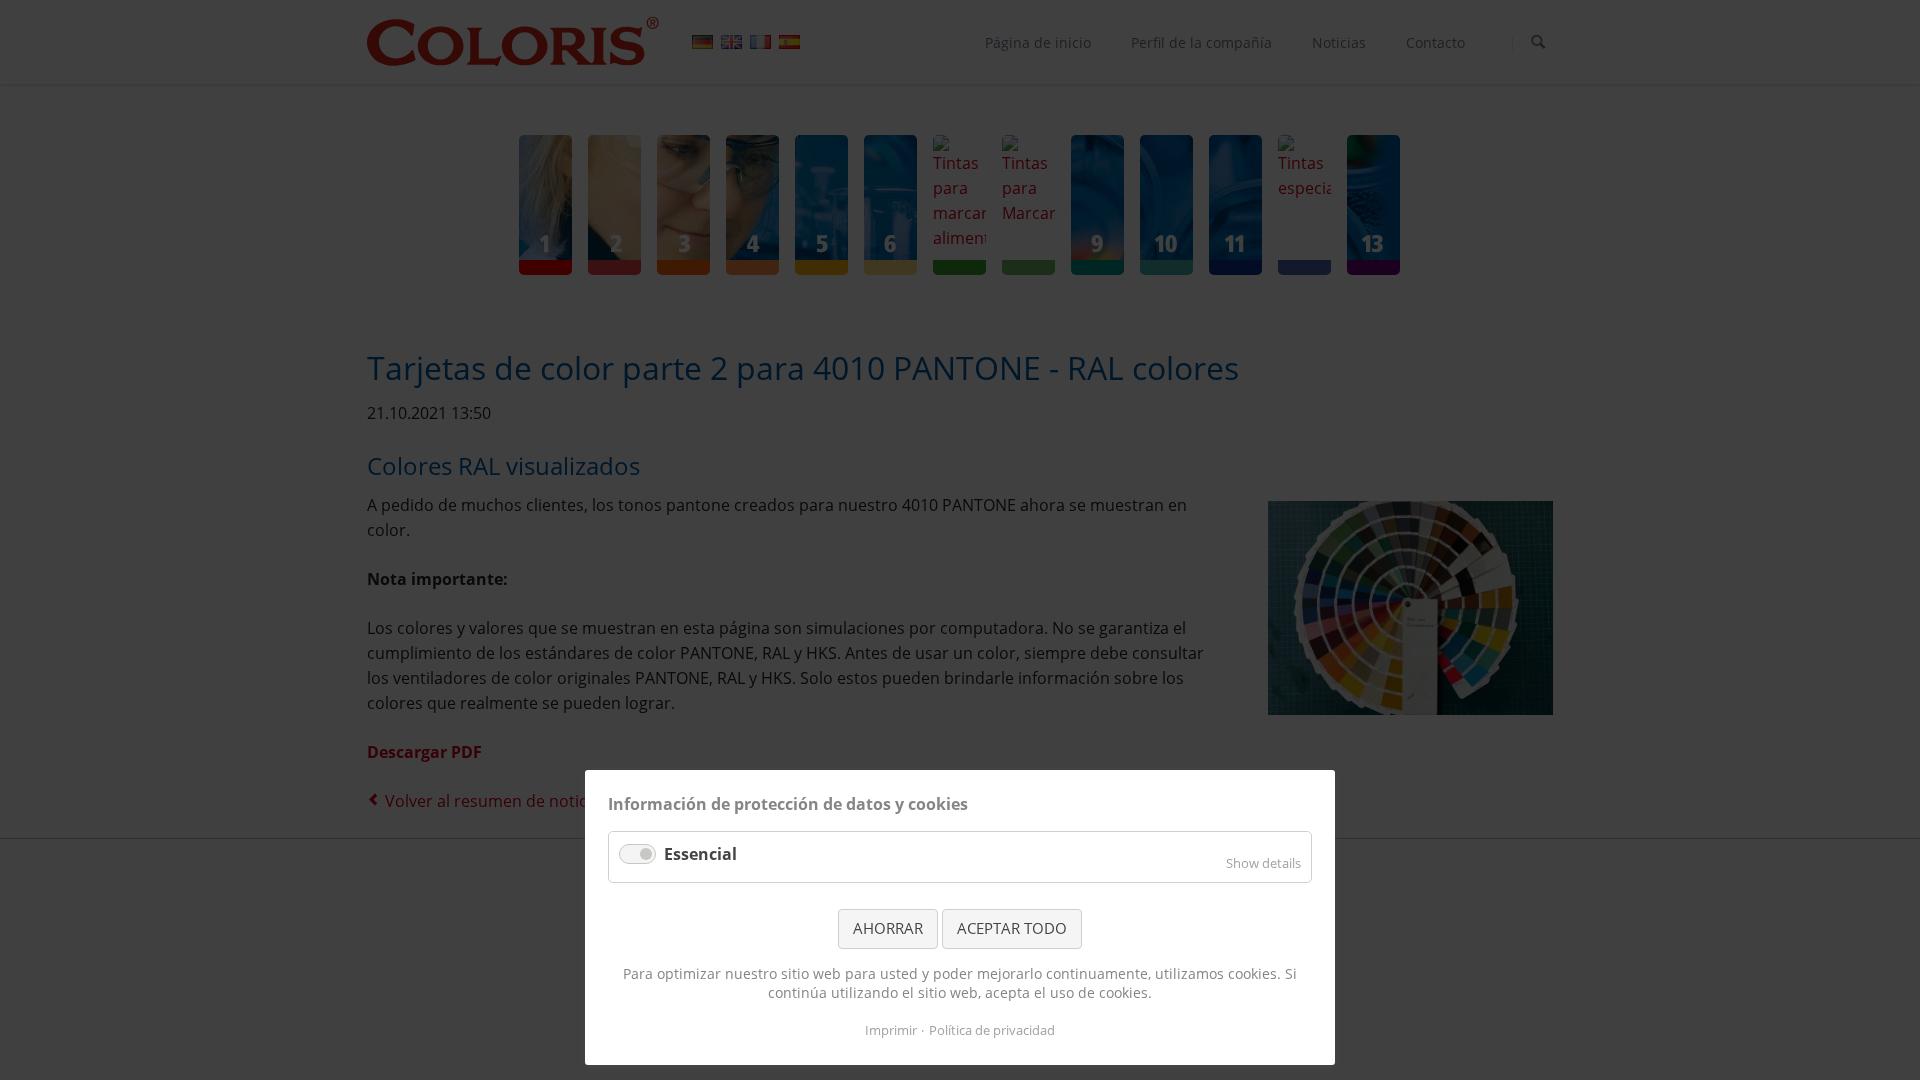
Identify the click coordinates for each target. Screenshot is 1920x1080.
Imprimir (891, 1030)
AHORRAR (888, 928)
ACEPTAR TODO (1012, 928)
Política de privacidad (992, 1030)
